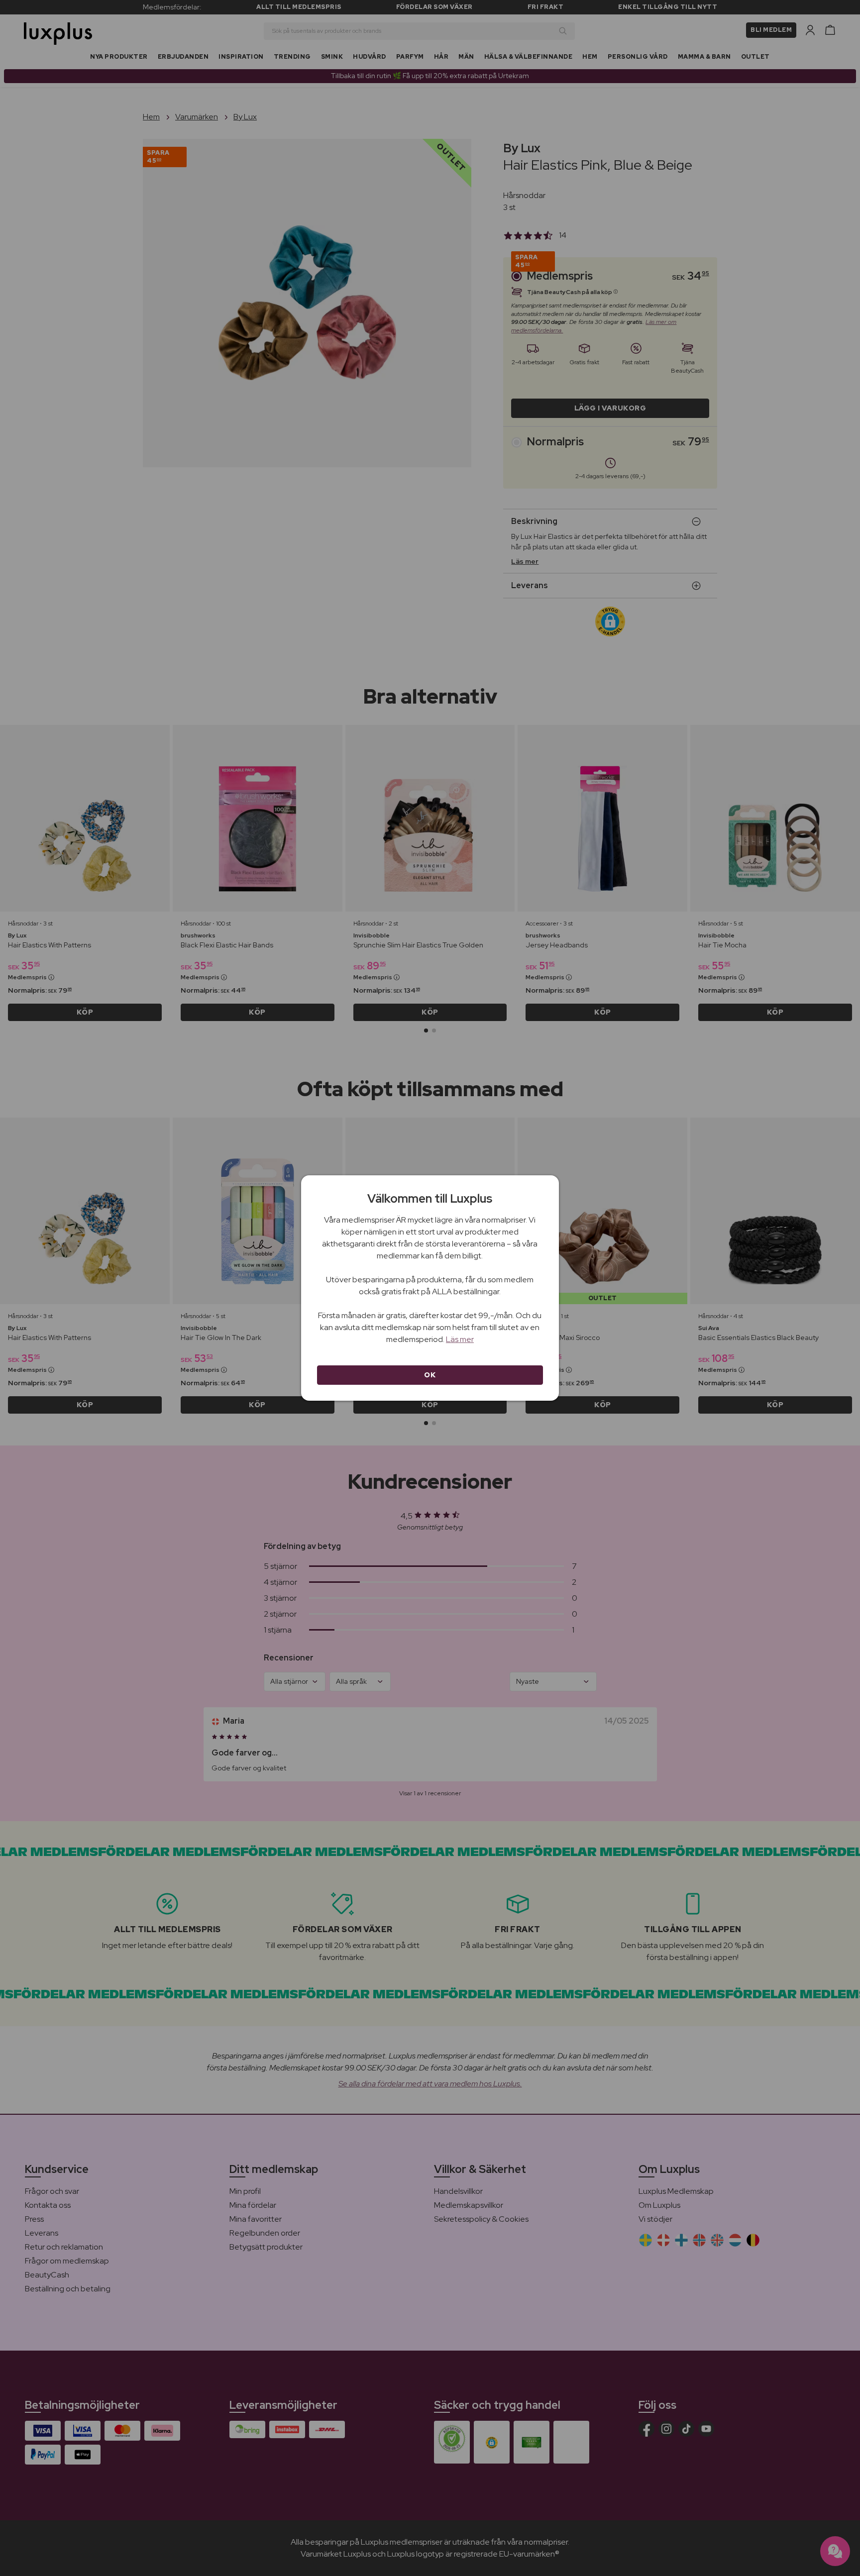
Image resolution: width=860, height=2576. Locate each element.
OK (430, 1375)
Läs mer (460, 1339)
